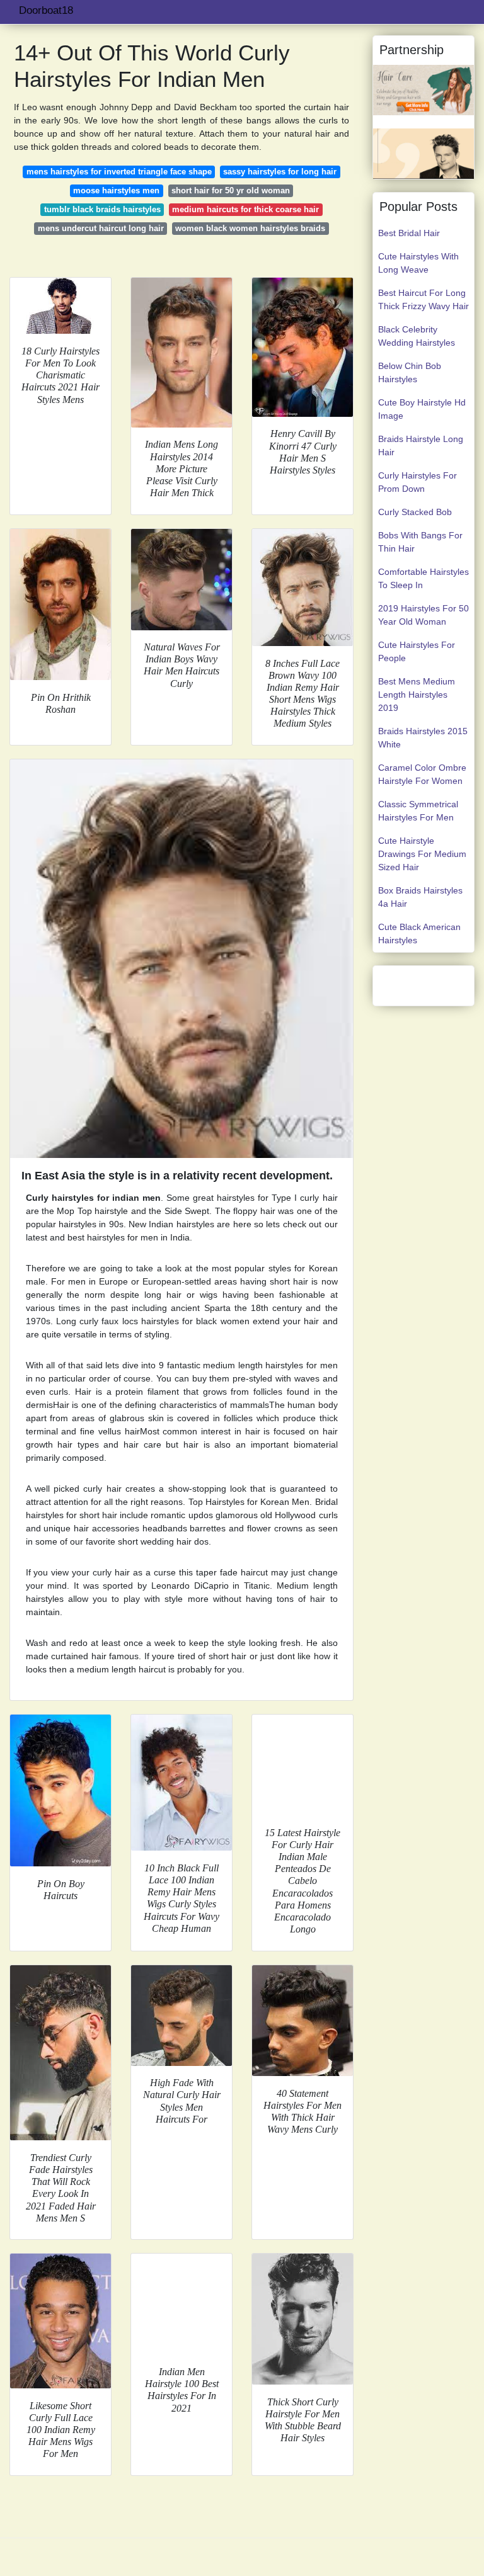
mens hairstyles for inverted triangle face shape (119, 172)
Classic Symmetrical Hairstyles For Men (418, 811)
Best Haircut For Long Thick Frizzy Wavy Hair (423, 299)
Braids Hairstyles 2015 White (423, 738)
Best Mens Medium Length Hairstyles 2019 (417, 695)
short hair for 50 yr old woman (231, 190)
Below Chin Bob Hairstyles (410, 372)
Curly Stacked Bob (415, 512)
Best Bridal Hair (409, 233)
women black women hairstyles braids (250, 228)
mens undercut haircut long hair (101, 228)
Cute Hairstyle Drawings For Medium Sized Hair (422, 854)
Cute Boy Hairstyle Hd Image (422, 409)
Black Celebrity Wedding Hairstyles (417, 336)
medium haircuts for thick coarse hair (245, 209)
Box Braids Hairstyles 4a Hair (420, 897)
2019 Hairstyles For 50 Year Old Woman (423, 615)
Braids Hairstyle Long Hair (421, 445)
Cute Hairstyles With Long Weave (418, 263)
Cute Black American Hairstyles (419, 933)
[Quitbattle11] (423, 89)
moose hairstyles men (116, 190)
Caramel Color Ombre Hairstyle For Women (422, 774)
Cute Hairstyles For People (417, 651)
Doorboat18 (46, 10)
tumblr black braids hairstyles (102, 209)
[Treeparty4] (423, 153)
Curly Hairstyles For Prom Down (418, 482)
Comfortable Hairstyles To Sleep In (423, 578)
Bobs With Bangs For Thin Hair (420, 542)
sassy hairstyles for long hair (280, 172)
